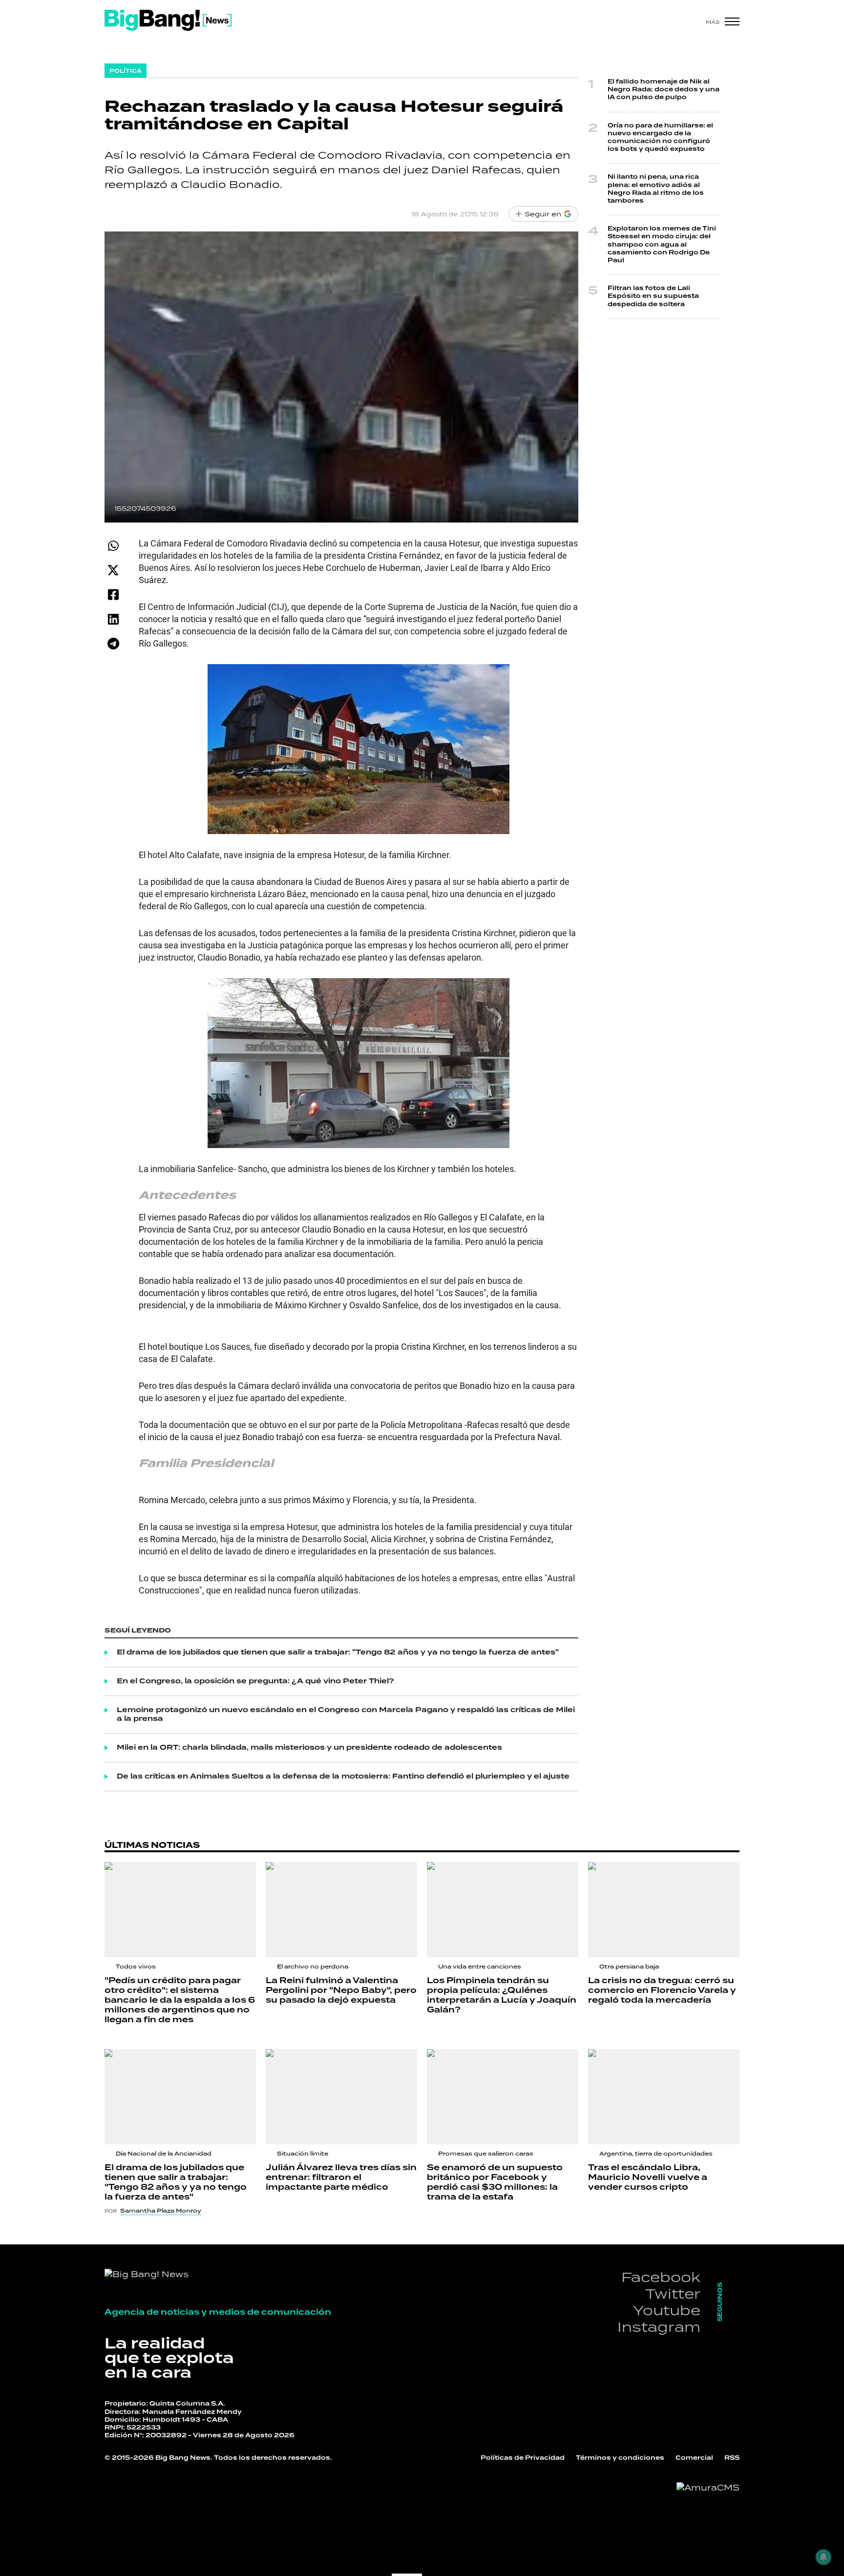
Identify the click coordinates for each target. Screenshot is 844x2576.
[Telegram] (113, 643)
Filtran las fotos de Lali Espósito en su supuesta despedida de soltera (653, 296)
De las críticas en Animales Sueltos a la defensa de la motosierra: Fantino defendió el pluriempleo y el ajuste (343, 1777)
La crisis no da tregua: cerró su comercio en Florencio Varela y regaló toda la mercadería (662, 1990)
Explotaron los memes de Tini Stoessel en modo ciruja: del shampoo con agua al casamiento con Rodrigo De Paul (662, 245)
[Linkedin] (113, 619)
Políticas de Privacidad (523, 2458)
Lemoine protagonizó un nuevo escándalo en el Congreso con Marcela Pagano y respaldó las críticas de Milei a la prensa (346, 1715)
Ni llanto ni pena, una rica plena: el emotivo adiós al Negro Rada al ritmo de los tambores (656, 189)
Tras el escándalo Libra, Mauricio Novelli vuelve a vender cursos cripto (648, 2178)
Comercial (694, 2458)
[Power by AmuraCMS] (708, 2488)
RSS (732, 2458)
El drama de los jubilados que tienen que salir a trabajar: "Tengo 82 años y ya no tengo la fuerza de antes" (338, 1653)
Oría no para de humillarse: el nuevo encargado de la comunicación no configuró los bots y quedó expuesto (660, 138)
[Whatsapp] (113, 546)
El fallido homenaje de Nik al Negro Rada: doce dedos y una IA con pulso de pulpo (664, 90)
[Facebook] (113, 595)
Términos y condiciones (620, 2458)
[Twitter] (113, 570)
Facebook (661, 2277)
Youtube (667, 2310)
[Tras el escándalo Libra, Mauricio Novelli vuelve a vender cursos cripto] (664, 2097)
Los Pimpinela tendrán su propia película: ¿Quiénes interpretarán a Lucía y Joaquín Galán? (502, 1995)
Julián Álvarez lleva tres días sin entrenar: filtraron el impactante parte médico (341, 2178)
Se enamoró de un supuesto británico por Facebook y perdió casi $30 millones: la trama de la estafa (495, 2182)
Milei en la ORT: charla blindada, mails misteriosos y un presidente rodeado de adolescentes (309, 1748)
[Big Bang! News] (168, 20)
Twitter (673, 2293)
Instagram (659, 2327)
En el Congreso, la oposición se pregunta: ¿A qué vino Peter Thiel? (255, 1681)
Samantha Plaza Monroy (161, 2211)
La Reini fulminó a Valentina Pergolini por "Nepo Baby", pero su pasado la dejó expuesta (341, 1990)
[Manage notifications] (823, 2557)
